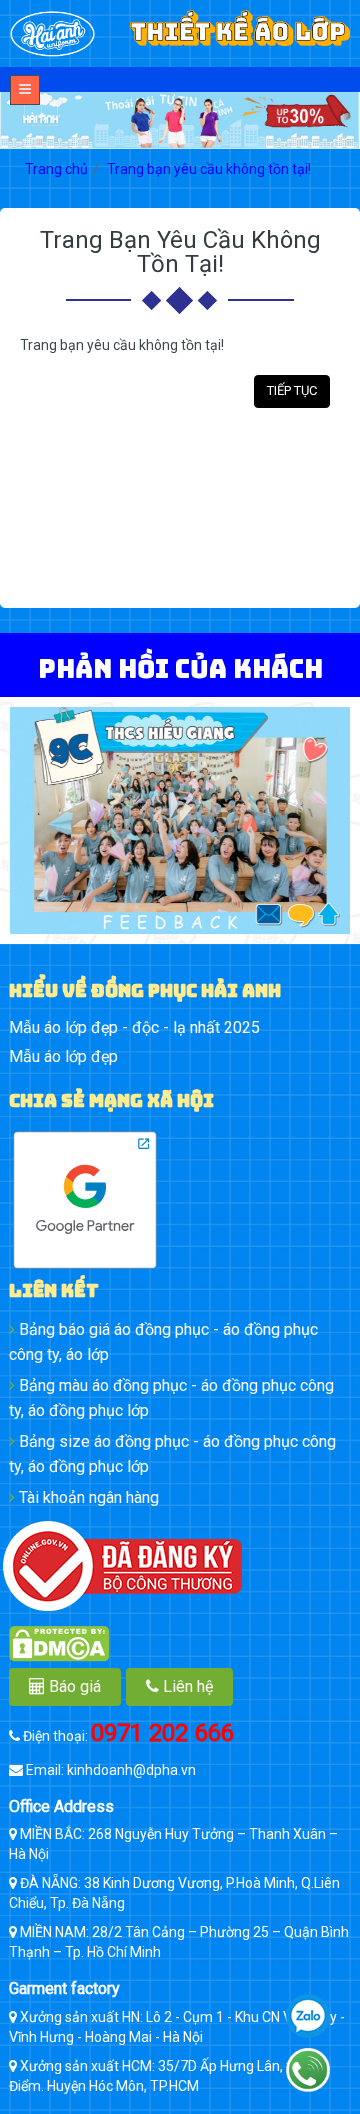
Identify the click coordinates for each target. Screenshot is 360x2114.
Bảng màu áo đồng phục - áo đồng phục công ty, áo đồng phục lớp (171, 1398)
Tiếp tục (292, 390)
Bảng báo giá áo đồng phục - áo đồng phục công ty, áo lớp (163, 1342)
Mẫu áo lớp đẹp (63, 1056)
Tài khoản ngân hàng (87, 1497)
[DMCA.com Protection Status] (180, 1644)
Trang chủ (56, 169)
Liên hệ (186, 1686)
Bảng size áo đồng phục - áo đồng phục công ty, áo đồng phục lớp (172, 1454)
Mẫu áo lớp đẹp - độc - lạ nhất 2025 (134, 1027)
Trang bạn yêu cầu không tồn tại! (209, 169)
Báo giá (73, 1686)
